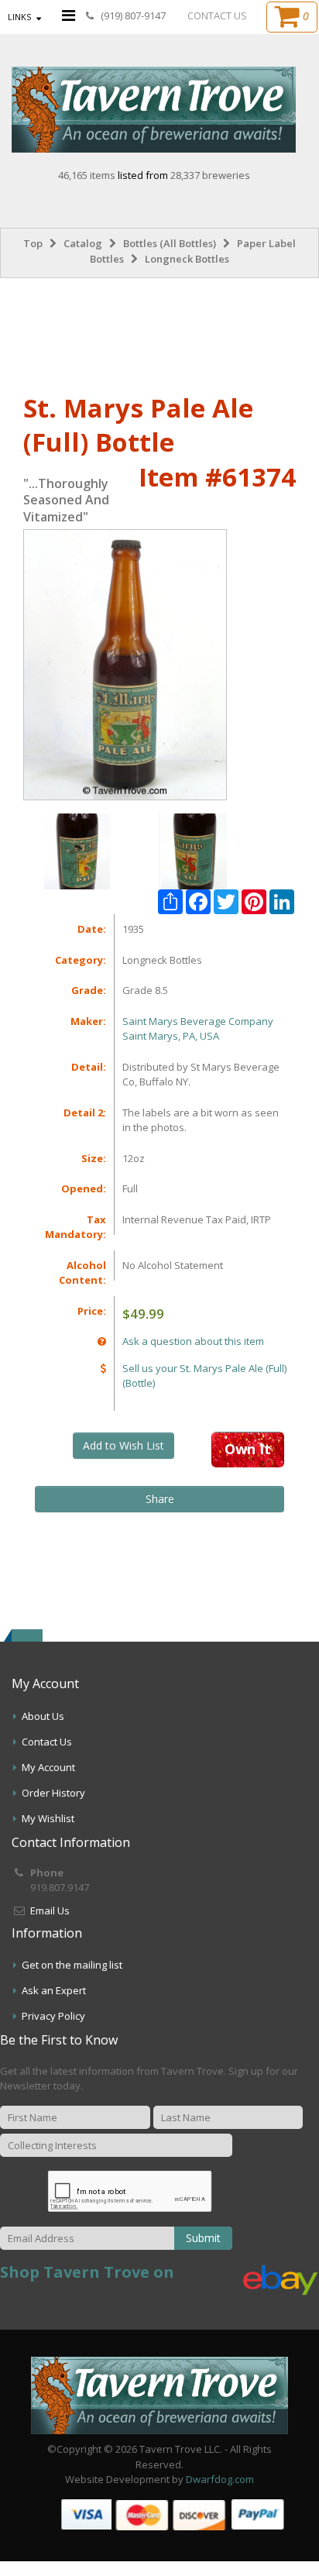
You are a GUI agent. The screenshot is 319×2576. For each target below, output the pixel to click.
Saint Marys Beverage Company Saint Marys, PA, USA (198, 1029)
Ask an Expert (54, 1990)
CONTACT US (217, 15)
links (19, 17)
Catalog (83, 243)
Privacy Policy (53, 2016)
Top (33, 243)
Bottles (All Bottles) (170, 243)
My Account (48, 1767)
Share (160, 1499)
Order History (53, 1793)
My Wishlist (48, 1818)
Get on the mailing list (72, 1965)
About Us (43, 1716)
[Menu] (69, 15)
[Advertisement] (159, 332)
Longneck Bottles (187, 259)
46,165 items (88, 175)
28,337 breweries (210, 175)
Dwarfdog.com (220, 2479)
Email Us (50, 1911)
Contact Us (47, 1742)
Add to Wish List (123, 1445)
